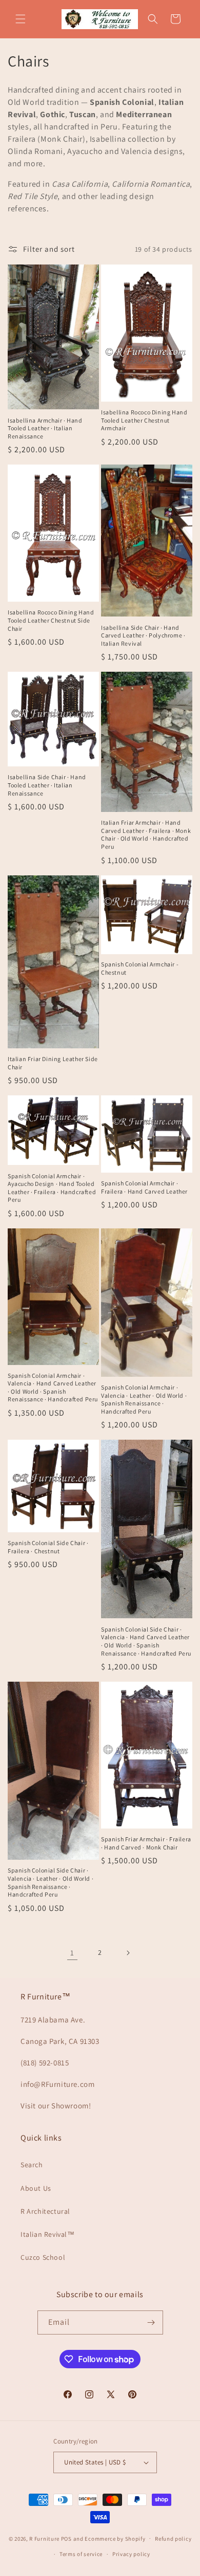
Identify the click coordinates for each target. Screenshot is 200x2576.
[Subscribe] (151, 2322)
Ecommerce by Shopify (115, 2538)
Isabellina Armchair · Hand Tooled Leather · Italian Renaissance (45, 428)
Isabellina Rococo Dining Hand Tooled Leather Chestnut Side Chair (51, 620)
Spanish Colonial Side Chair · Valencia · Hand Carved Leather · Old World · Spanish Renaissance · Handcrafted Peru (146, 1641)
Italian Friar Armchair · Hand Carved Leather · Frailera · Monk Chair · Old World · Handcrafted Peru (146, 834)
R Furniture (44, 2538)
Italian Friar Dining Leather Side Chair (53, 1063)
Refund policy (173, 2539)
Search (32, 2165)
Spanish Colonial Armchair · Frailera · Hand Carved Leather (144, 1187)
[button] (21, 19)
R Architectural (45, 2211)
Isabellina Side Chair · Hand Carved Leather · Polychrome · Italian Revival (143, 635)
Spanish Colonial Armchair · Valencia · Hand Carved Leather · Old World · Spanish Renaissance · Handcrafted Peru (53, 1388)
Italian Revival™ (48, 2234)
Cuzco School (43, 2257)
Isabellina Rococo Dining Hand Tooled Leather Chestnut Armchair (144, 420)
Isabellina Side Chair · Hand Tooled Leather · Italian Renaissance (47, 785)
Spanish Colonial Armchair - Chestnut (140, 968)
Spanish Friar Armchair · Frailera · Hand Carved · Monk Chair (146, 1843)
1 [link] (72, 1953)
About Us (36, 2188)
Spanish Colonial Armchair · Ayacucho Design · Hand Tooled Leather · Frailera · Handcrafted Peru (52, 1188)
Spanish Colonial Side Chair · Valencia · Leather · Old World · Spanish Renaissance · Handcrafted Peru (51, 1882)
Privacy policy (131, 2554)
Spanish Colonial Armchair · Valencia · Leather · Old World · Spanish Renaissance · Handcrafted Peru (144, 1399)
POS (66, 2538)
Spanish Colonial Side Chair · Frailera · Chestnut (48, 1547)
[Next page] (128, 1953)
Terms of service (81, 2554)
